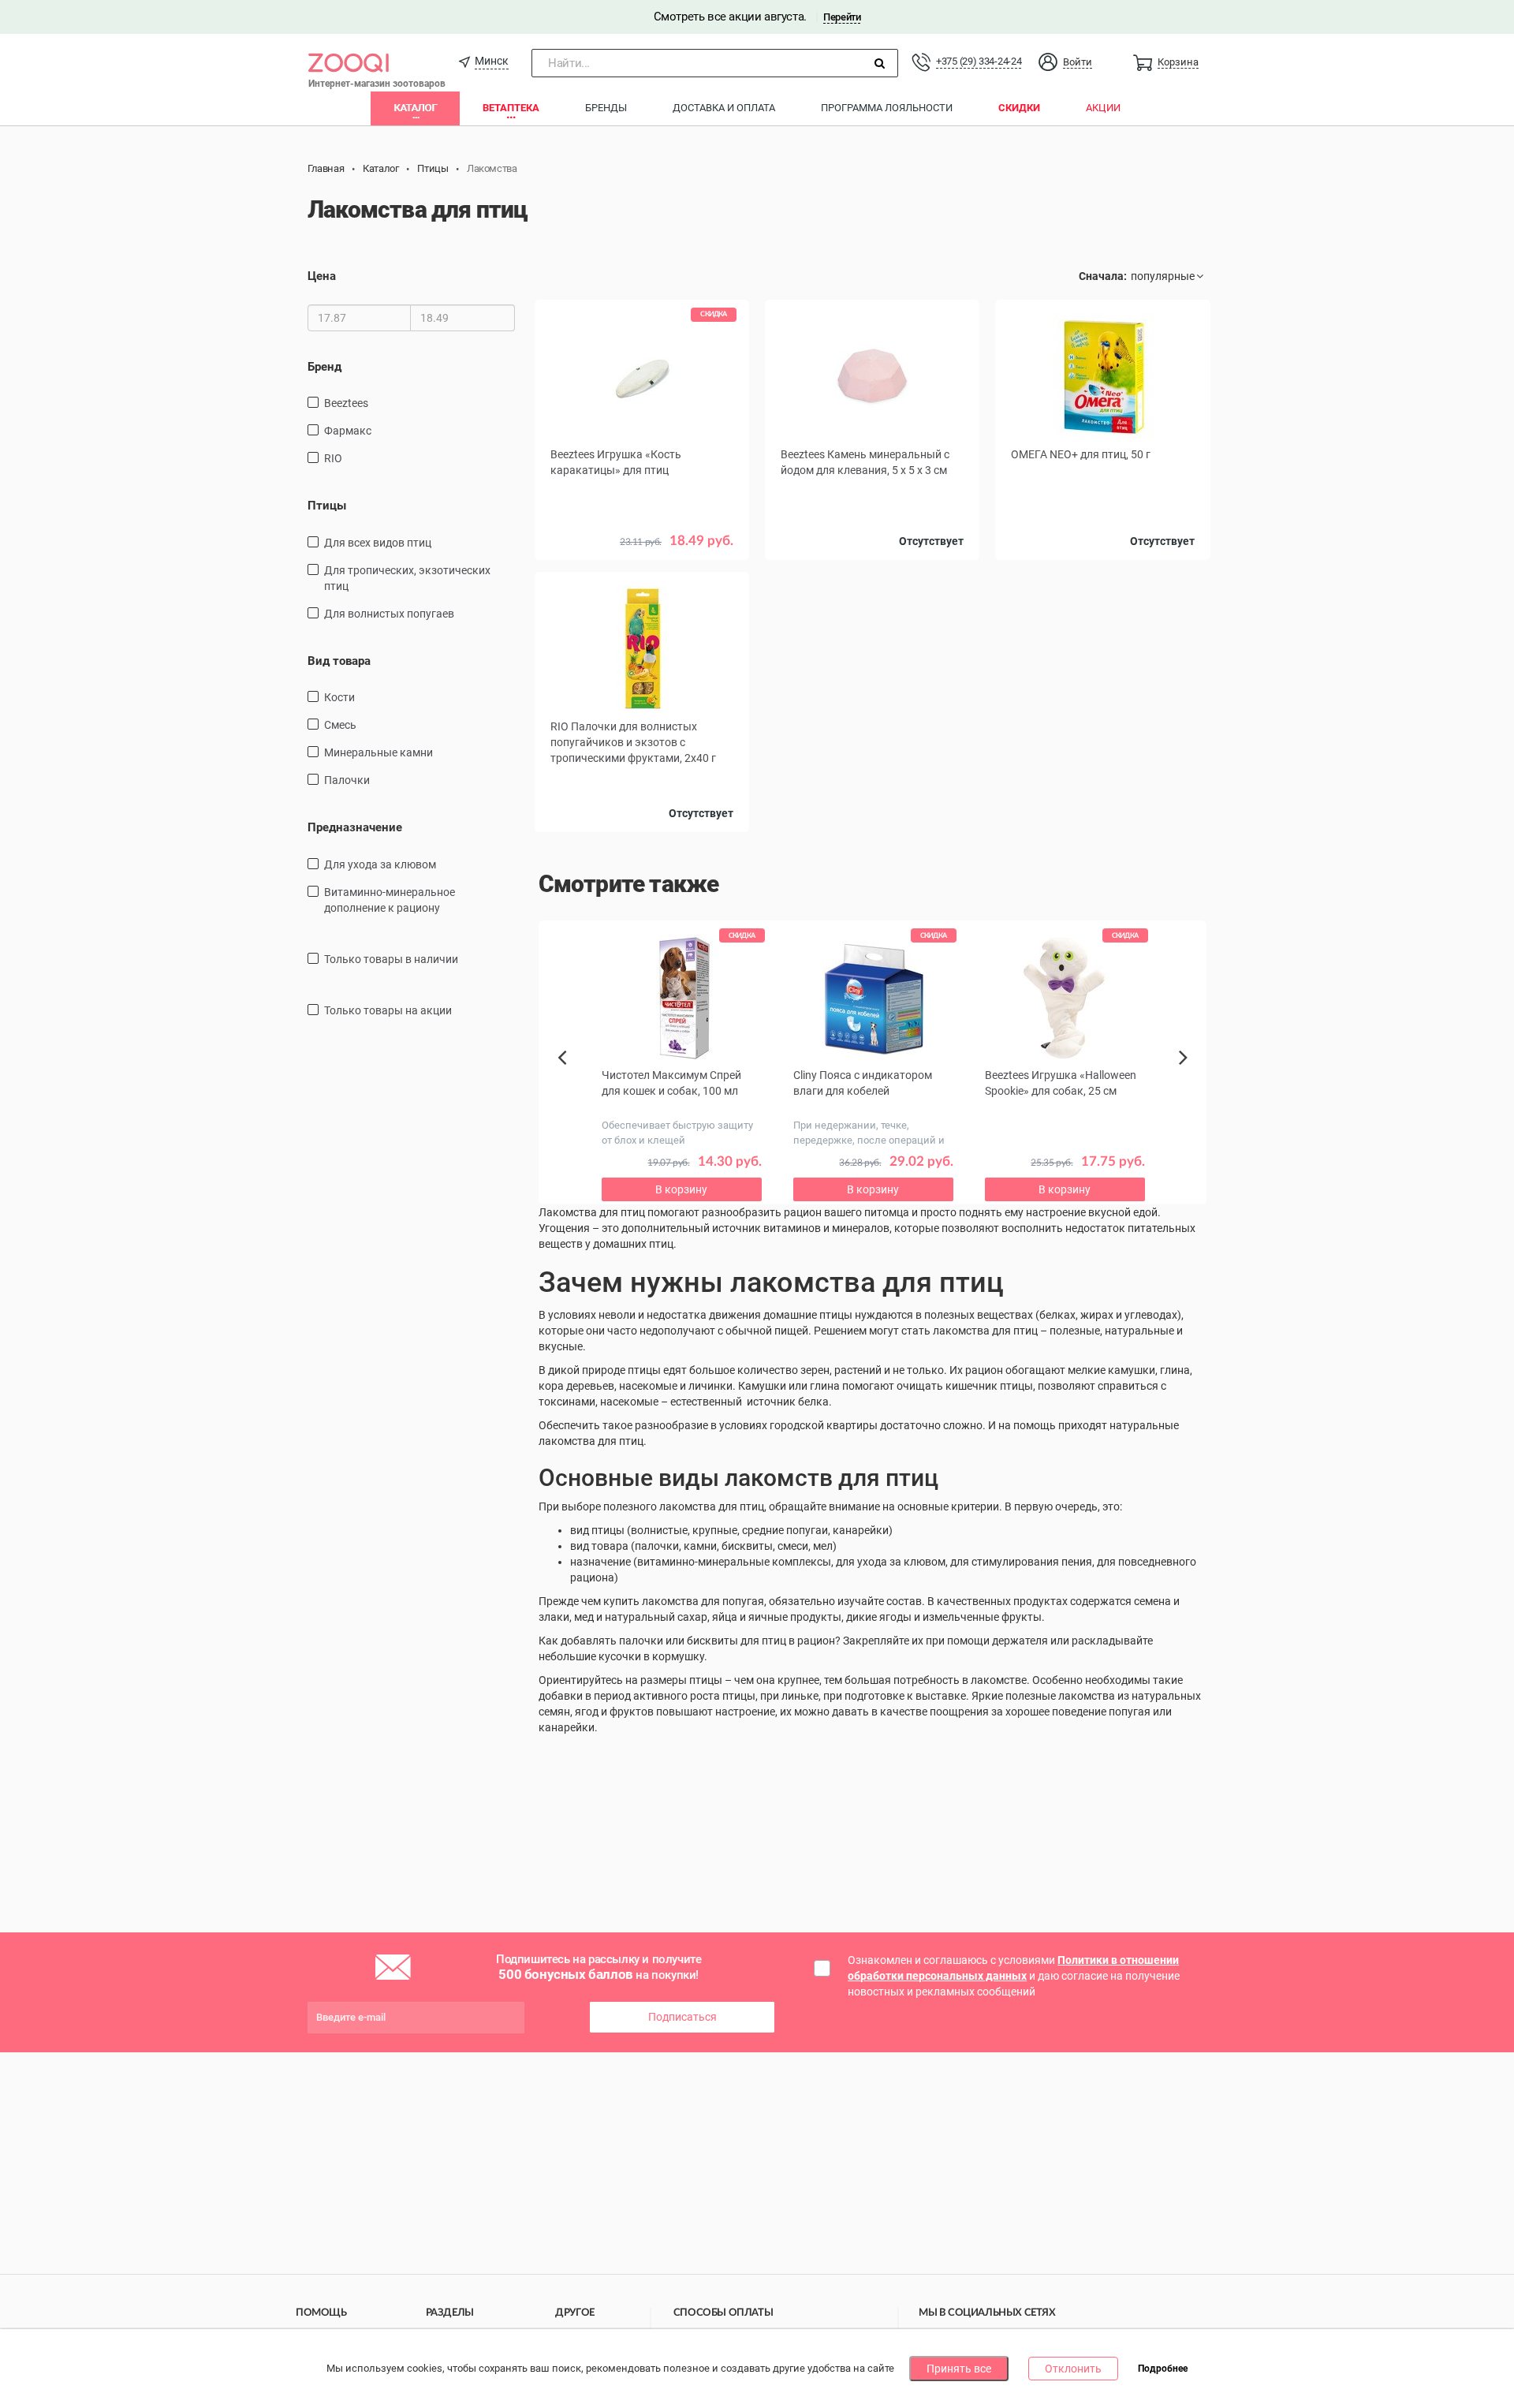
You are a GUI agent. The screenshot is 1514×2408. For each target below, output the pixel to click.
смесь (340, 725)
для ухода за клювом (380, 864)
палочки (347, 780)
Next (1186, 1075)
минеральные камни (378, 752)
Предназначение (355, 827)
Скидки (1019, 108)
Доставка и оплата (724, 108)
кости (339, 697)
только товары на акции (388, 1010)
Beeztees (346, 403)
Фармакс (348, 431)
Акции (1103, 108)
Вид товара (339, 661)
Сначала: (1103, 276)
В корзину (642, 564)
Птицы (327, 506)
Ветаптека (511, 108)
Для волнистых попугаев (389, 614)
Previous (570, 1085)
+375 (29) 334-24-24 (979, 61)
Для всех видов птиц (378, 543)
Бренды (606, 108)
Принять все (959, 2369)
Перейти (842, 17)
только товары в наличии (391, 959)
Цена (322, 276)
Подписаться (682, 2017)
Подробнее (1163, 2369)
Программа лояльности (887, 108)
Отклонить (1073, 2369)
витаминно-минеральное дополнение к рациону (390, 900)
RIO (333, 458)
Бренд (324, 367)
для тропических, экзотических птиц (407, 578)
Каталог (415, 108)
